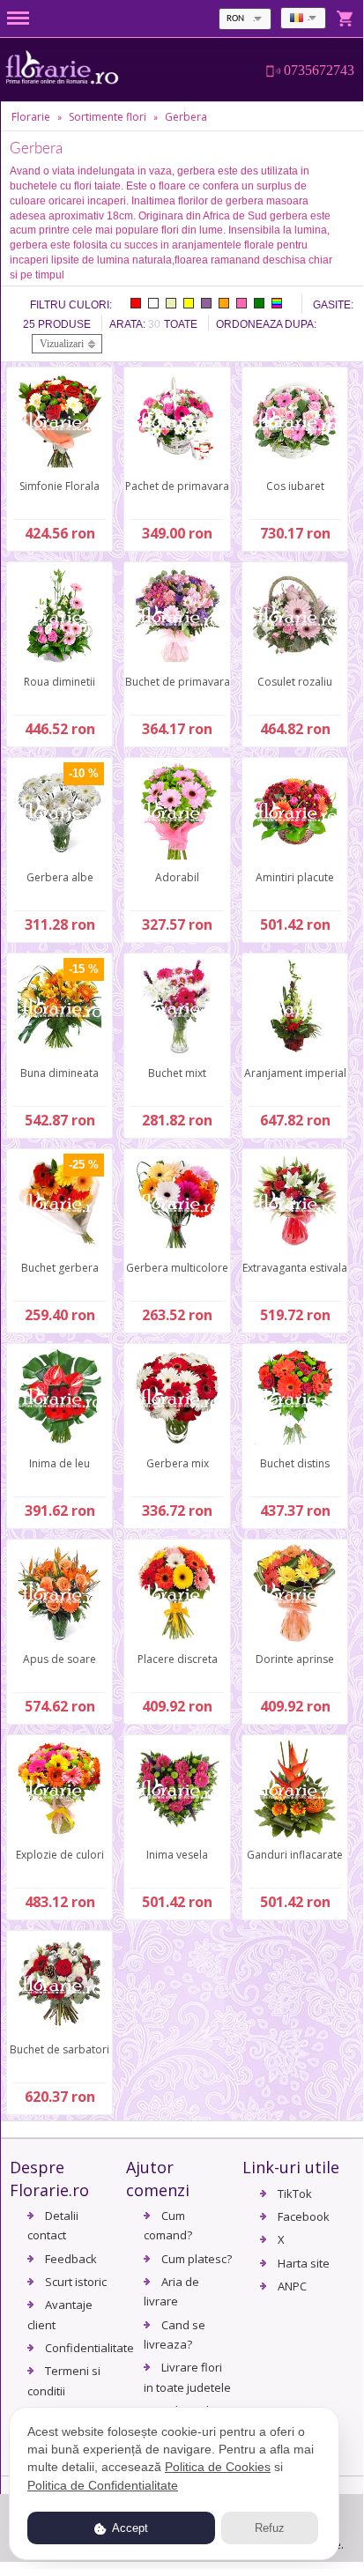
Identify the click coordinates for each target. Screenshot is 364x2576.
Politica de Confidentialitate (103, 2485)
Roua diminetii (59, 682)
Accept (129, 2528)
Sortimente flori (108, 117)
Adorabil (177, 877)
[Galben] (189, 303)
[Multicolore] (277, 303)
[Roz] (241, 303)
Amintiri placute (295, 877)
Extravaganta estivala (295, 1268)
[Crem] (171, 303)
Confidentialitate (89, 2348)
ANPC (292, 2286)
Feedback (71, 2259)
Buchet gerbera (60, 1268)
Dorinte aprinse (295, 1659)
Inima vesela (177, 1855)
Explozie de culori (60, 1855)
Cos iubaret (295, 486)
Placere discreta (178, 1659)
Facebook (304, 2216)
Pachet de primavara (177, 486)
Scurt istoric (76, 2282)
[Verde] (259, 303)
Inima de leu (59, 1463)
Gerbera (186, 117)
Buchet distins (295, 1463)
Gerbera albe (60, 877)
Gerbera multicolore (177, 1268)
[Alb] (153, 303)
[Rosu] (136, 303)
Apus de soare (59, 1659)
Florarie (31, 117)
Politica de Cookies (218, 2467)
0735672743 (319, 71)
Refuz (270, 2528)
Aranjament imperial (295, 1073)
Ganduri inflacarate (295, 1855)
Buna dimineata (59, 1073)
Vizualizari (62, 344)
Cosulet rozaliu (295, 682)
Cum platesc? (197, 2259)
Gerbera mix (178, 1463)
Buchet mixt (177, 1073)
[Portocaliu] (224, 303)
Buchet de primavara (178, 682)
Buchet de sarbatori (59, 2049)
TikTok (295, 2194)
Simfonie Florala (59, 486)
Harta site (304, 2263)
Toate (181, 324)
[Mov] (206, 303)
